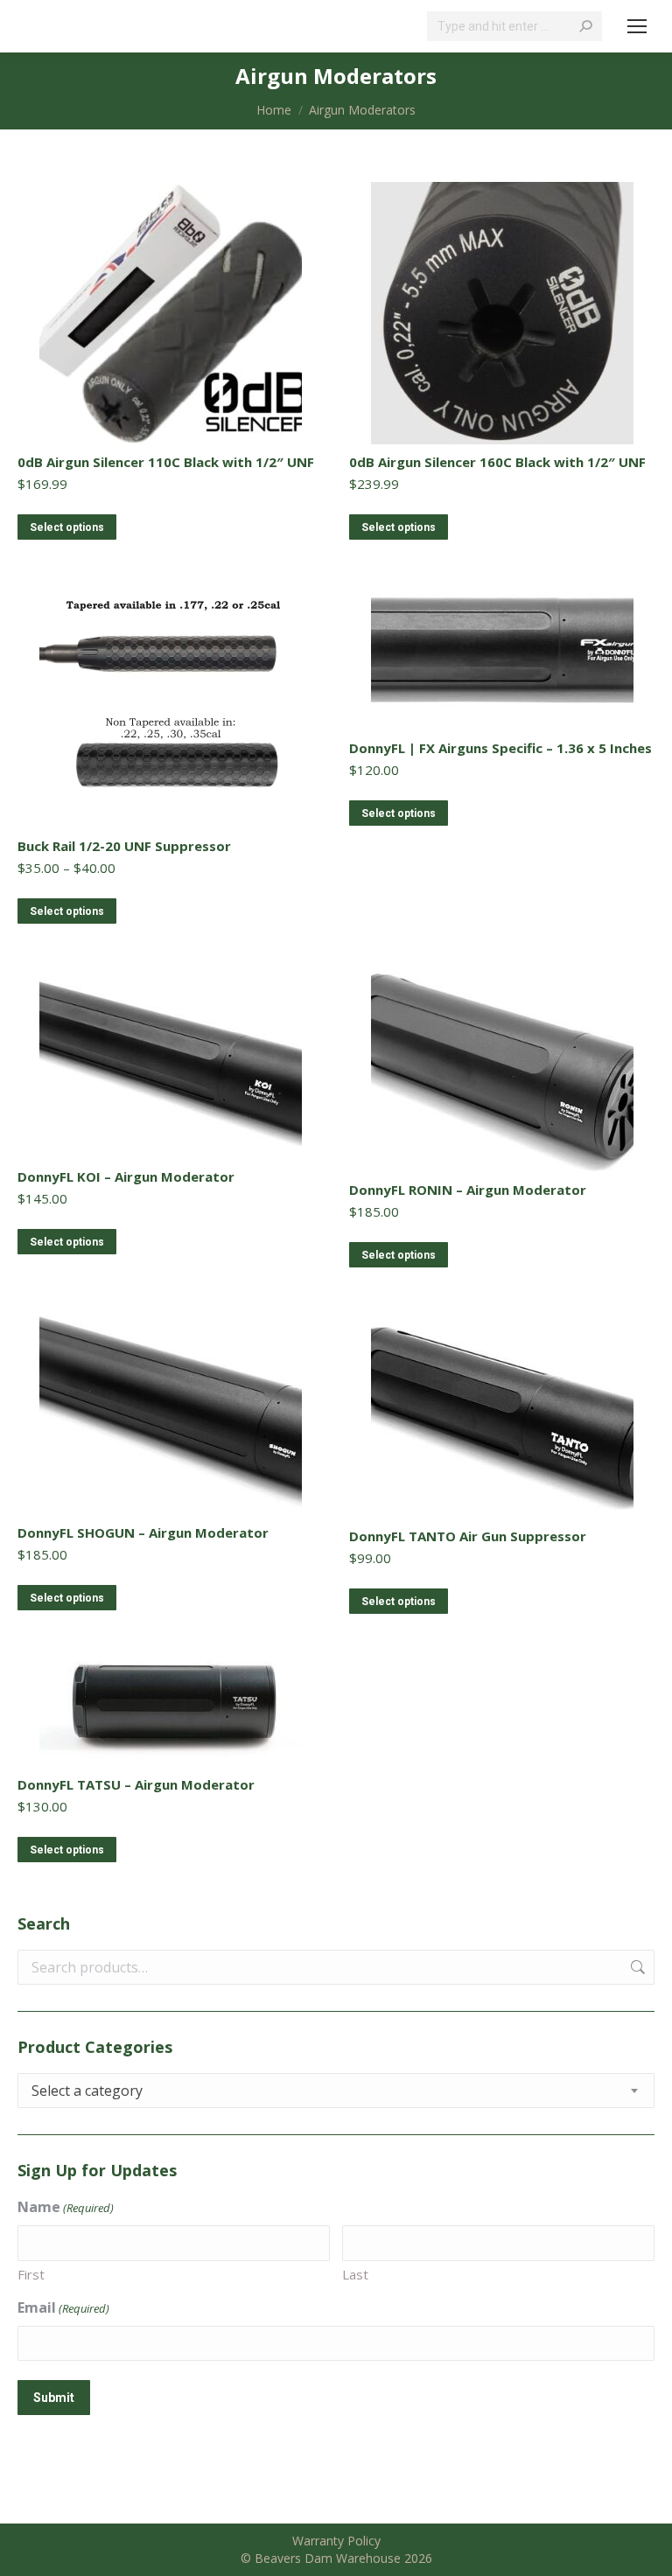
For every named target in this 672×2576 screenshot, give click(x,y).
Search (636, 1967)
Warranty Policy (336, 2541)
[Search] (585, 26)
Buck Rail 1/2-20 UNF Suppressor (124, 846)
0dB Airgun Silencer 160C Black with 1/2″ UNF (497, 462)
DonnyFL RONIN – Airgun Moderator (468, 1190)
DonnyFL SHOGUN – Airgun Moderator (143, 1532)
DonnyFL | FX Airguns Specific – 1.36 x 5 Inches (500, 748)
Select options (67, 527)
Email (63, 2307)
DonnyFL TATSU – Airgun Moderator (136, 1784)
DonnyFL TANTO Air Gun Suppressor (468, 1536)
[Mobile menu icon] (637, 26)
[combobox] (336, 2091)
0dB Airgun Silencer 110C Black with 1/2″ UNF (166, 462)
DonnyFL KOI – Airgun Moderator (126, 1176)
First (31, 2274)
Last (355, 2274)
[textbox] (87, 2091)
